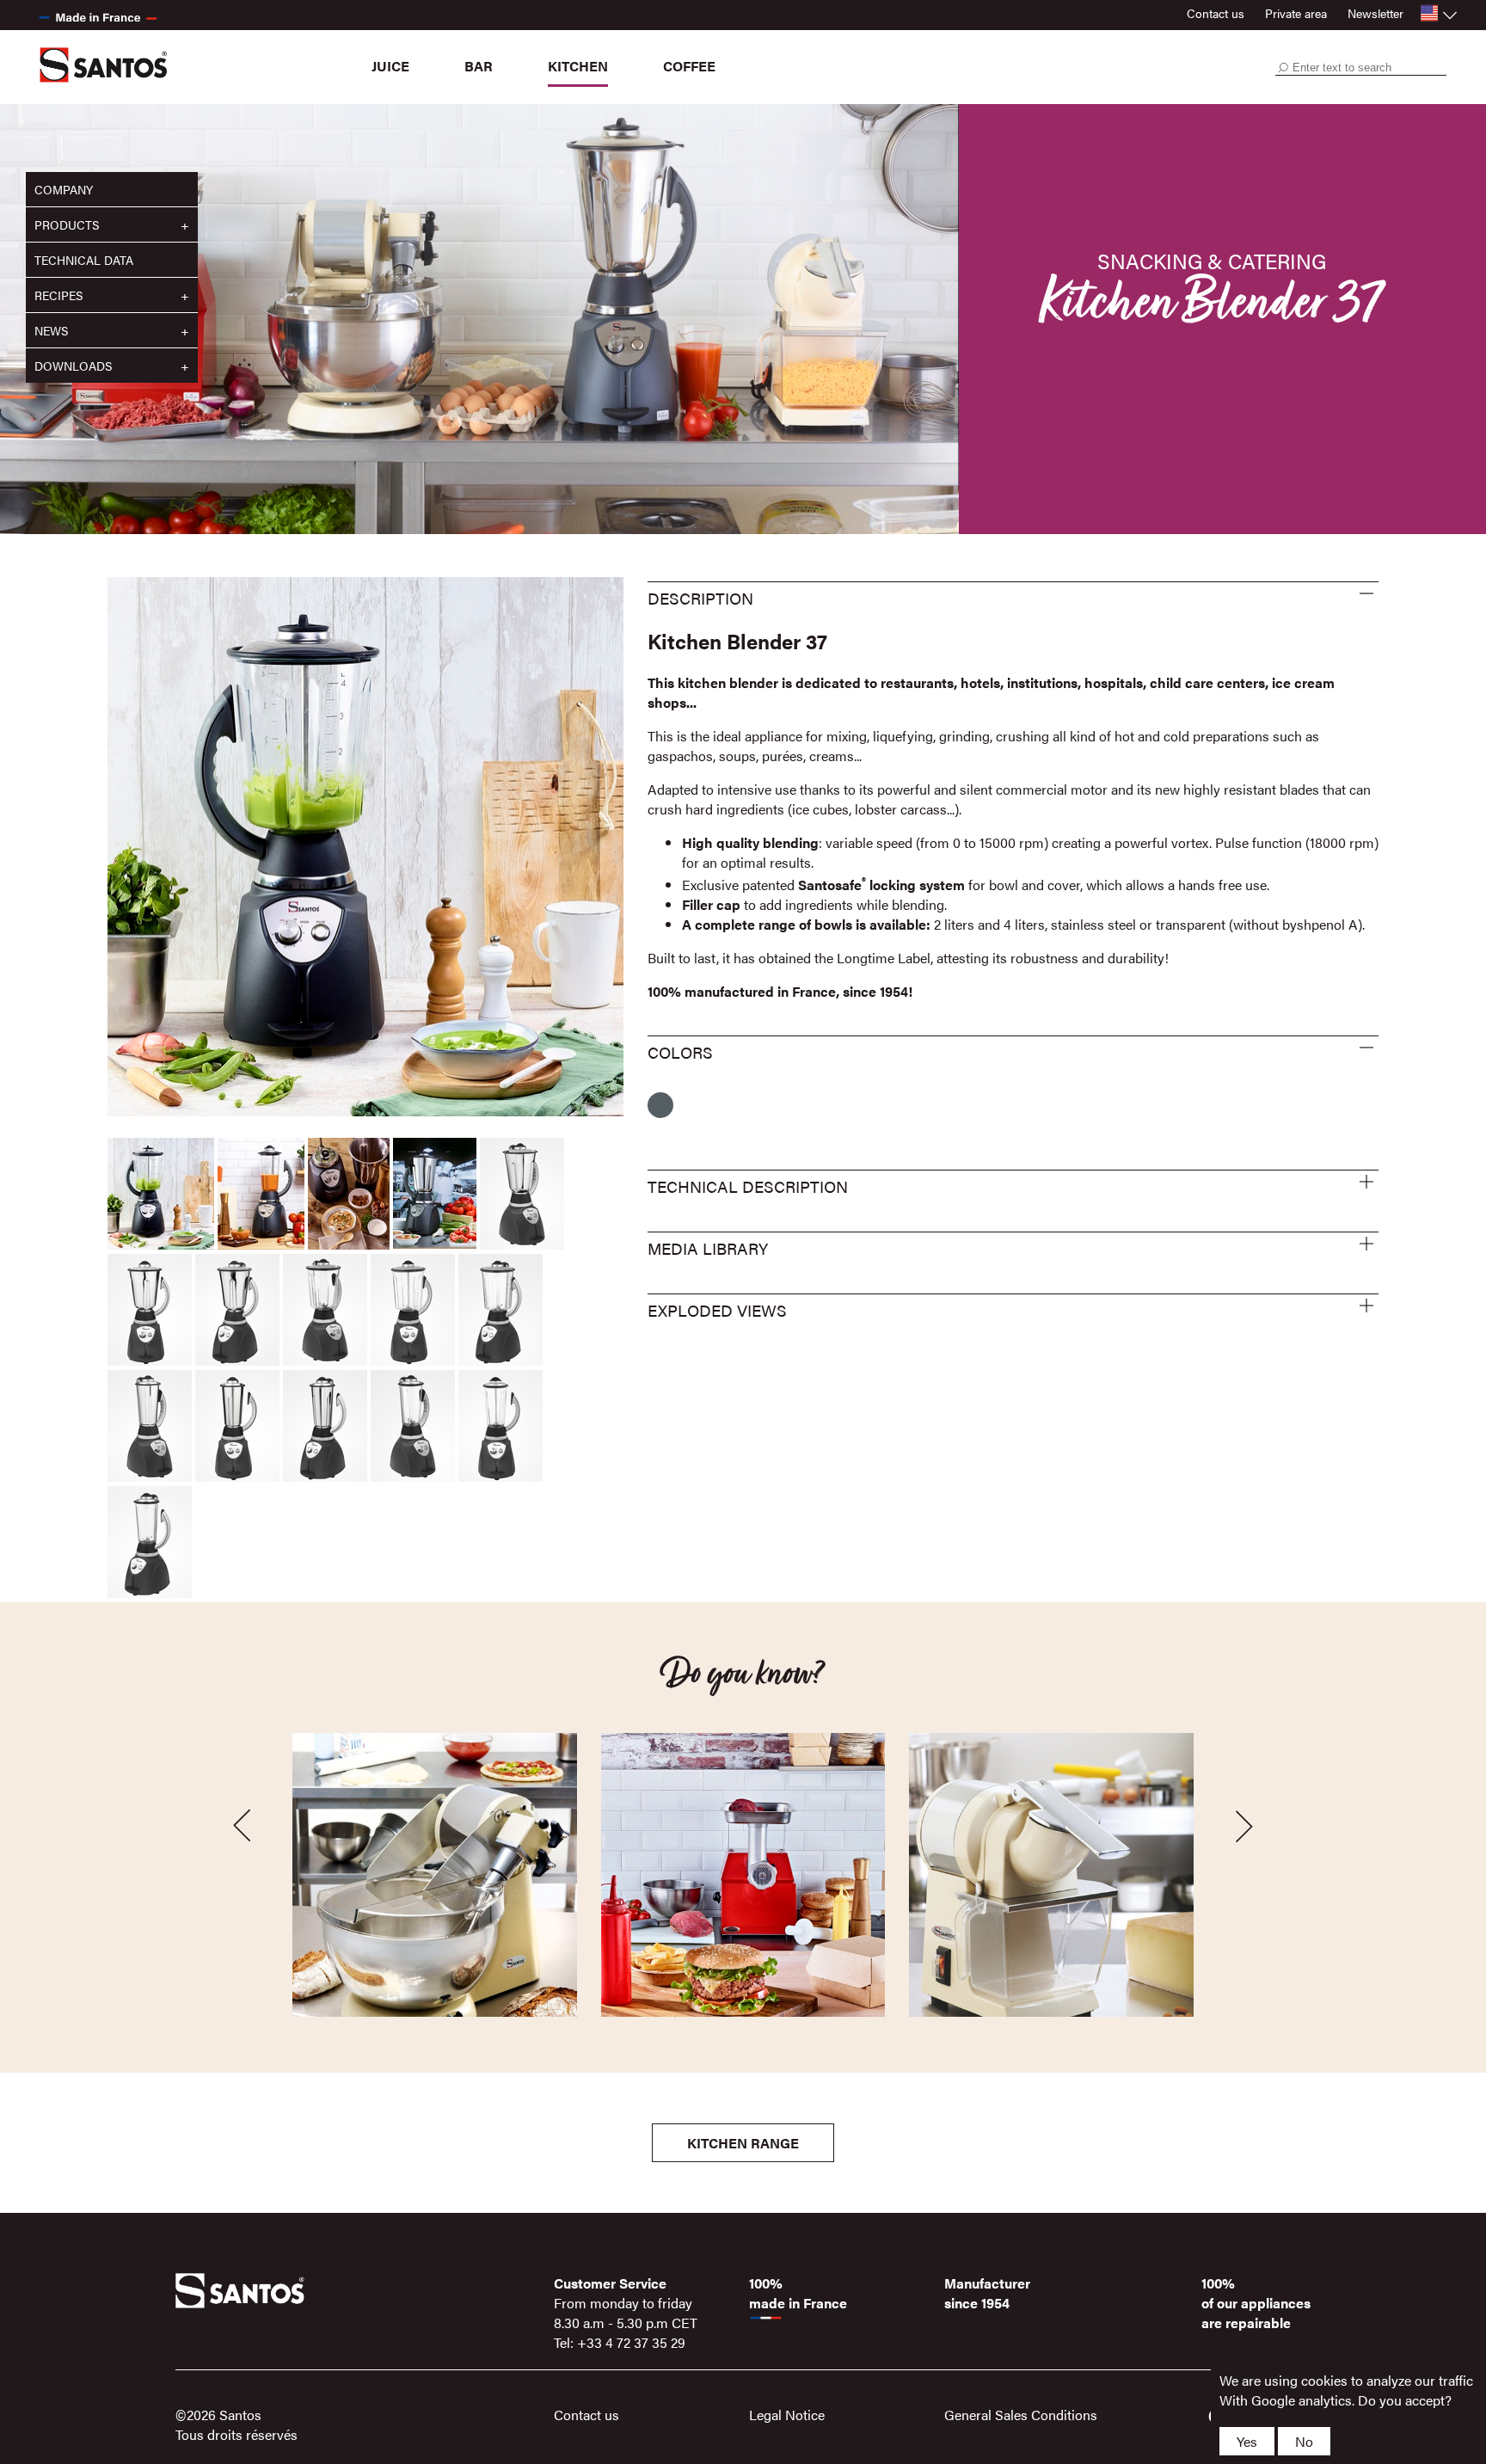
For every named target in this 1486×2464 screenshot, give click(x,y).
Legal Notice (787, 2415)
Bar (479, 66)
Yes (1247, 2441)
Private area (1296, 13)
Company (64, 189)
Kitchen (578, 66)
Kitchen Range (743, 2143)
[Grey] (660, 1105)
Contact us (1216, 13)
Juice (390, 66)
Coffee (689, 66)
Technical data (84, 260)
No (1304, 2441)
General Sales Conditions (1021, 2415)
